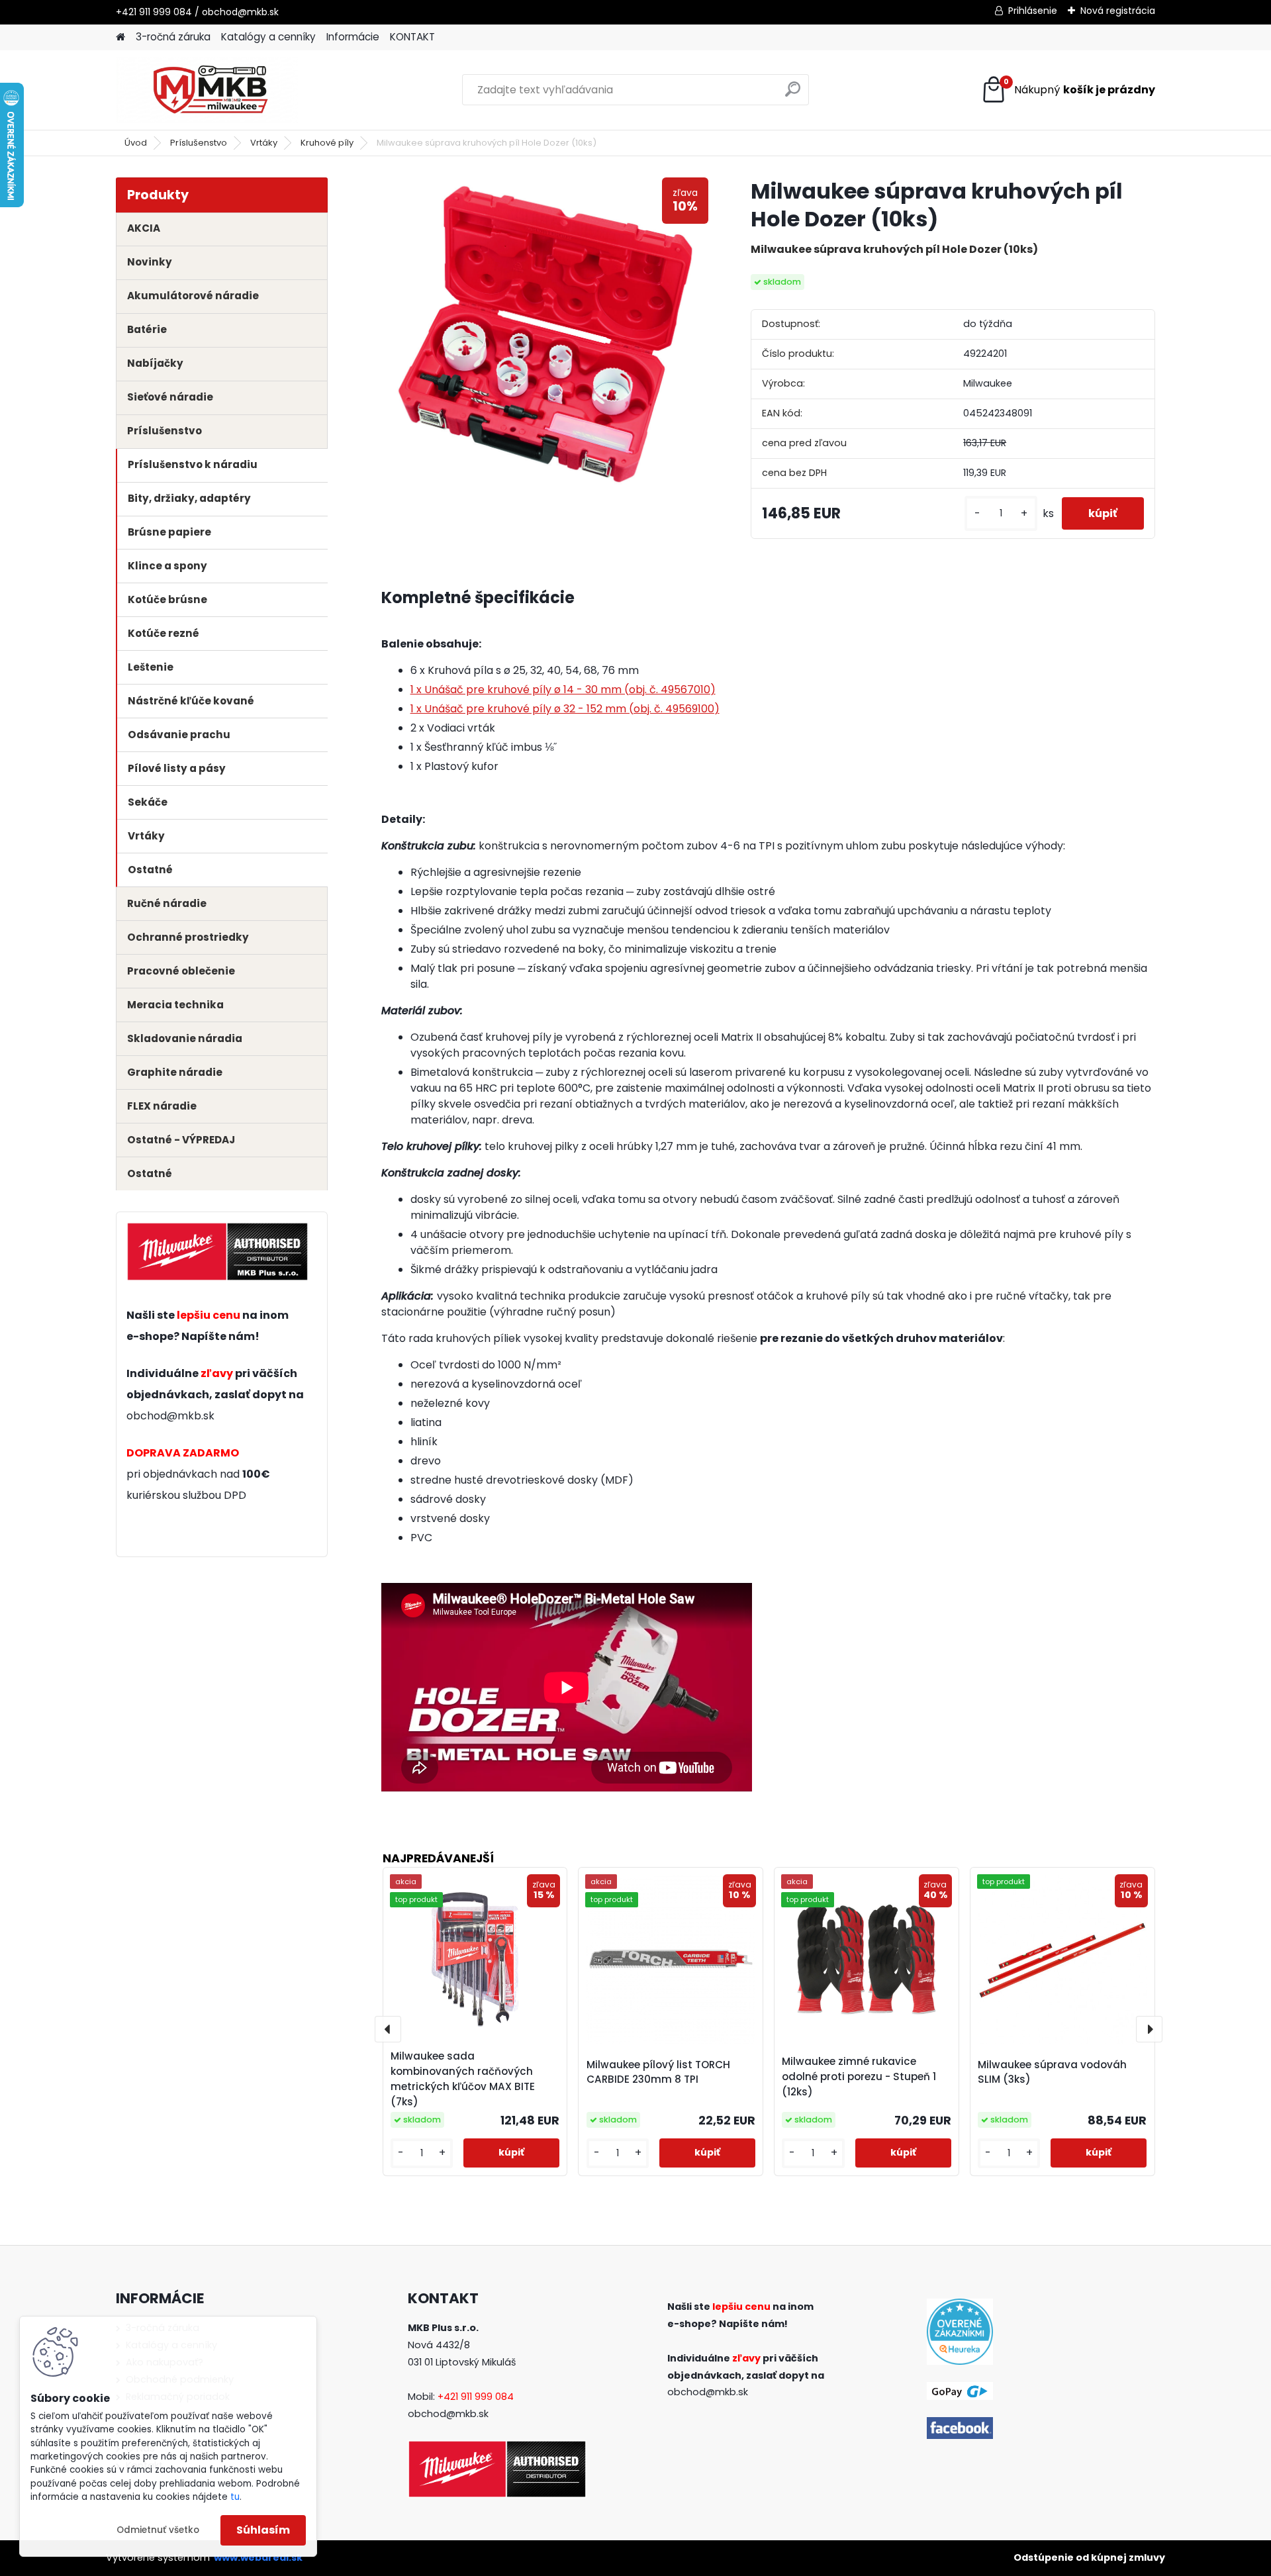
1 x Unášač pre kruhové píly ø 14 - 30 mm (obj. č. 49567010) (563, 690)
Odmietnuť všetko (158, 2530)
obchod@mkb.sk (170, 1416)
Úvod (136, 143)
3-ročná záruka (173, 37)
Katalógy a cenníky (268, 37)
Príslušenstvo (199, 143)
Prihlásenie (1033, 11)
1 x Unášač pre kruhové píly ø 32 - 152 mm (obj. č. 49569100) (565, 709)
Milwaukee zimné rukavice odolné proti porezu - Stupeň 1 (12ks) (859, 2076)
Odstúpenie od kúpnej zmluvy (1089, 2557)
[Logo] (207, 90)
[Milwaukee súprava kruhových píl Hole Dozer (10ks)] (545, 336)
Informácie (353, 37)
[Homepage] (120, 37)
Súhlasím (263, 2530)
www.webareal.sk (258, 2557)
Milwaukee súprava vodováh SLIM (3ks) (1052, 2072)
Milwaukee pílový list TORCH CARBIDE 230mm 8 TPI (658, 2072)
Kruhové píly (327, 143)
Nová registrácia (1118, 11)
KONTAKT (412, 37)
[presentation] (388, 2029)
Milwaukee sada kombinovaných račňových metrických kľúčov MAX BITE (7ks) (463, 2078)
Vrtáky (264, 143)
